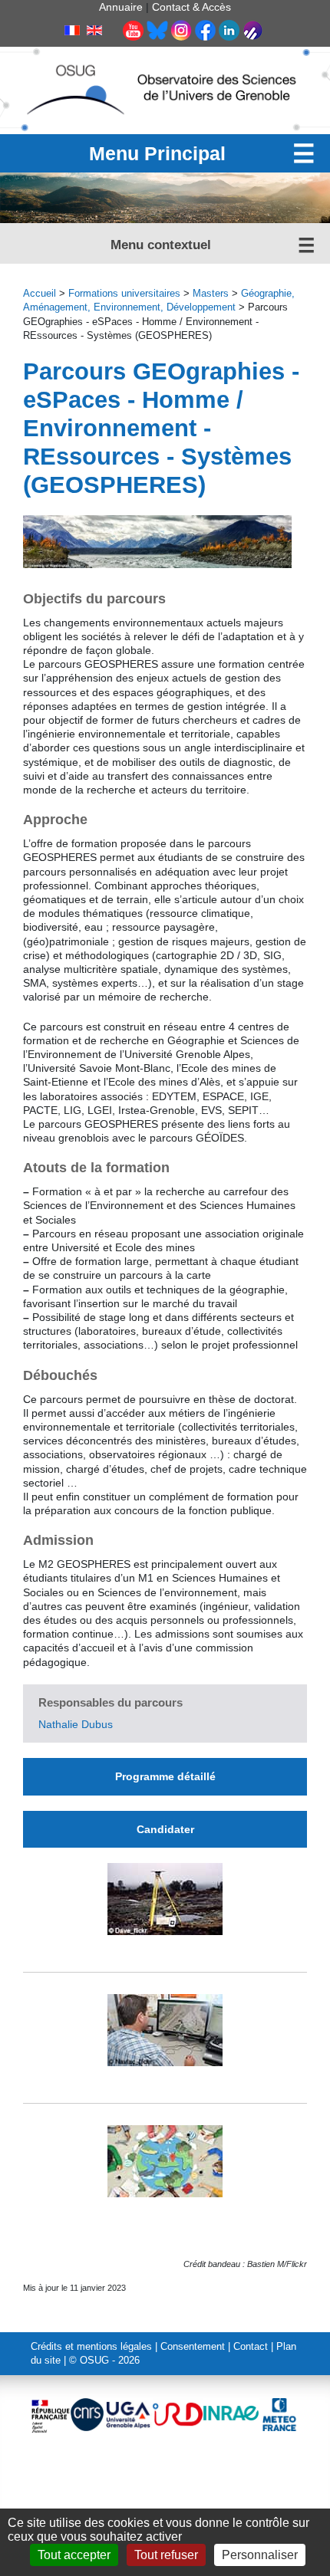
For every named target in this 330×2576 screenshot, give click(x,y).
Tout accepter (74, 2555)
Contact (251, 2347)
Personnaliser (260, 2555)
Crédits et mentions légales (91, 2347)
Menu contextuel (161, 245)
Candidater (165, 1829)
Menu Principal (157, 153)
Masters (211, 294)
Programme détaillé (165, 1776)
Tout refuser (166, 2555)
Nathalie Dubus (76, 1724)
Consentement (193, 2347)
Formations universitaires (124, 294)
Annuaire (121, 7)
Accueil (40, 294)
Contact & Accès (191, 7)
